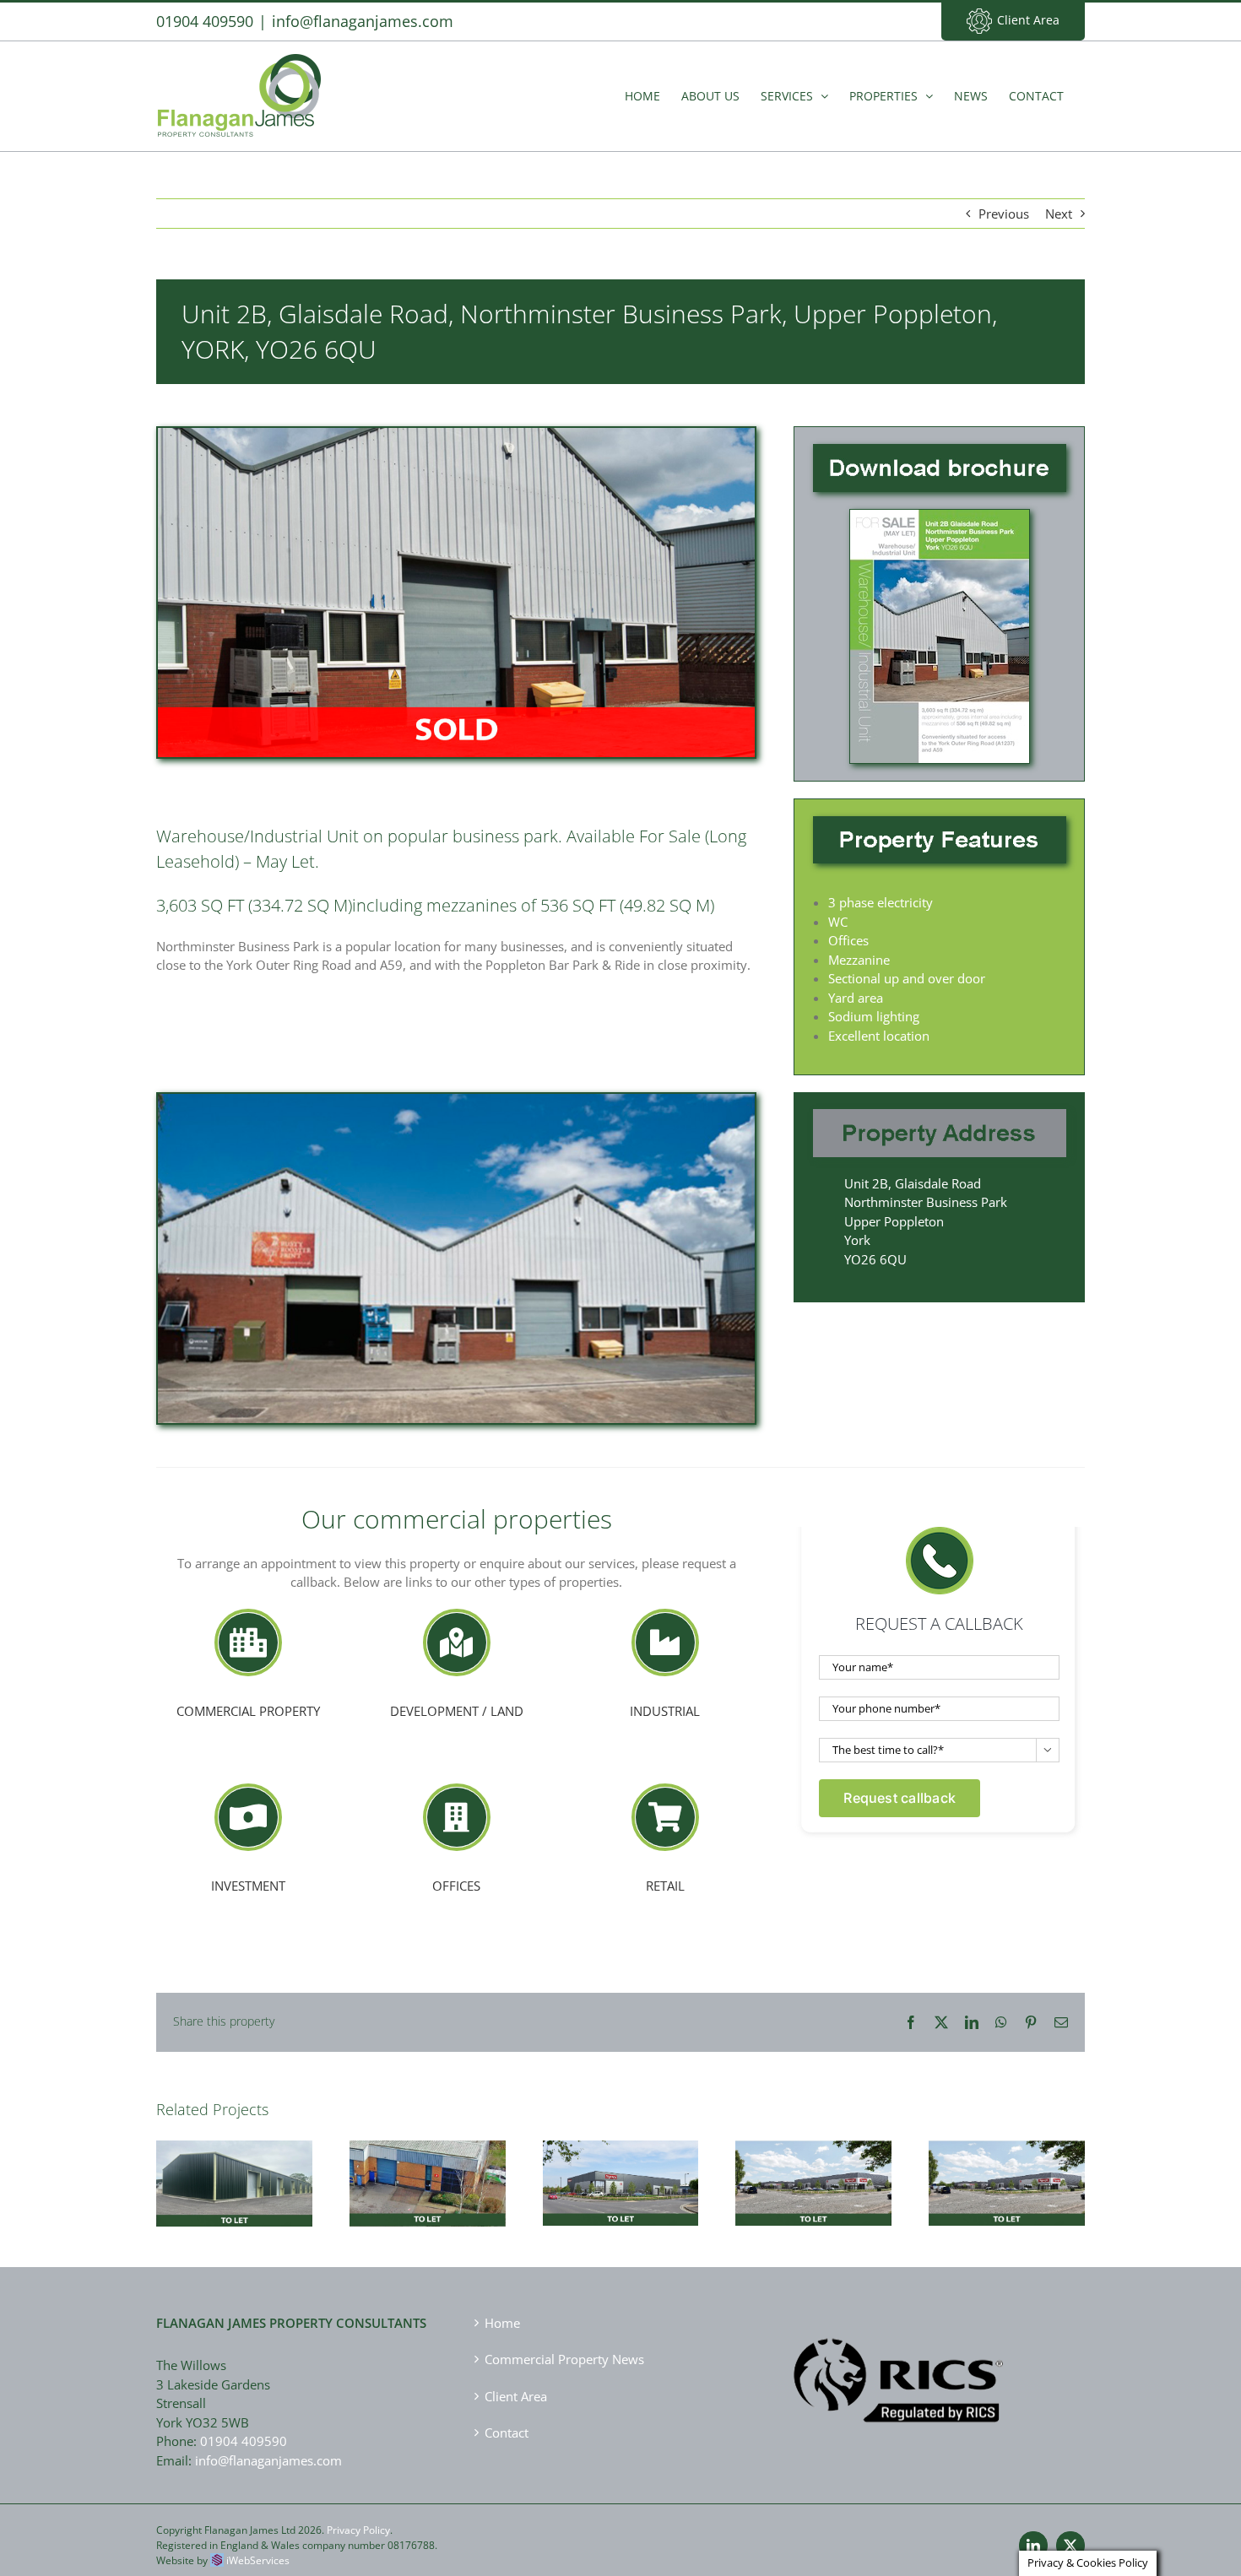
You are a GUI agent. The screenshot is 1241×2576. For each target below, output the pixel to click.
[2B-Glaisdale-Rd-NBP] (940, 516)
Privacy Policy (358, 2530)
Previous (1004, 214)
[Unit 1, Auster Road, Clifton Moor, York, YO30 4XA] (1007, 2183)
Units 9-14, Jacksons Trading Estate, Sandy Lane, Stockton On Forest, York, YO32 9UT (234, 2150)
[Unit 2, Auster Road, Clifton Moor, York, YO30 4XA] (813, 2183)
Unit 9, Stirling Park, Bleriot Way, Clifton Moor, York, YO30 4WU (427, 2157)
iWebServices (258, 2560)
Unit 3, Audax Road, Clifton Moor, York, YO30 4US (620, 2157)
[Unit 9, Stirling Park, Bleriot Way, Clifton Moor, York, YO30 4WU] (428, 2184)
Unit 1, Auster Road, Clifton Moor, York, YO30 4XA (1007, 2156)
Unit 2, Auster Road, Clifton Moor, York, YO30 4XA (814, 2156)
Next (1059, 214)
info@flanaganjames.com (363, 21)
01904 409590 (244, 2441)
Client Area (1028, 20)
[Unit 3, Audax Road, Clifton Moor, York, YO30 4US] (621, 2184)
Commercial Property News (564, 2359)
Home (502, 2323)
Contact (507, 2433)
